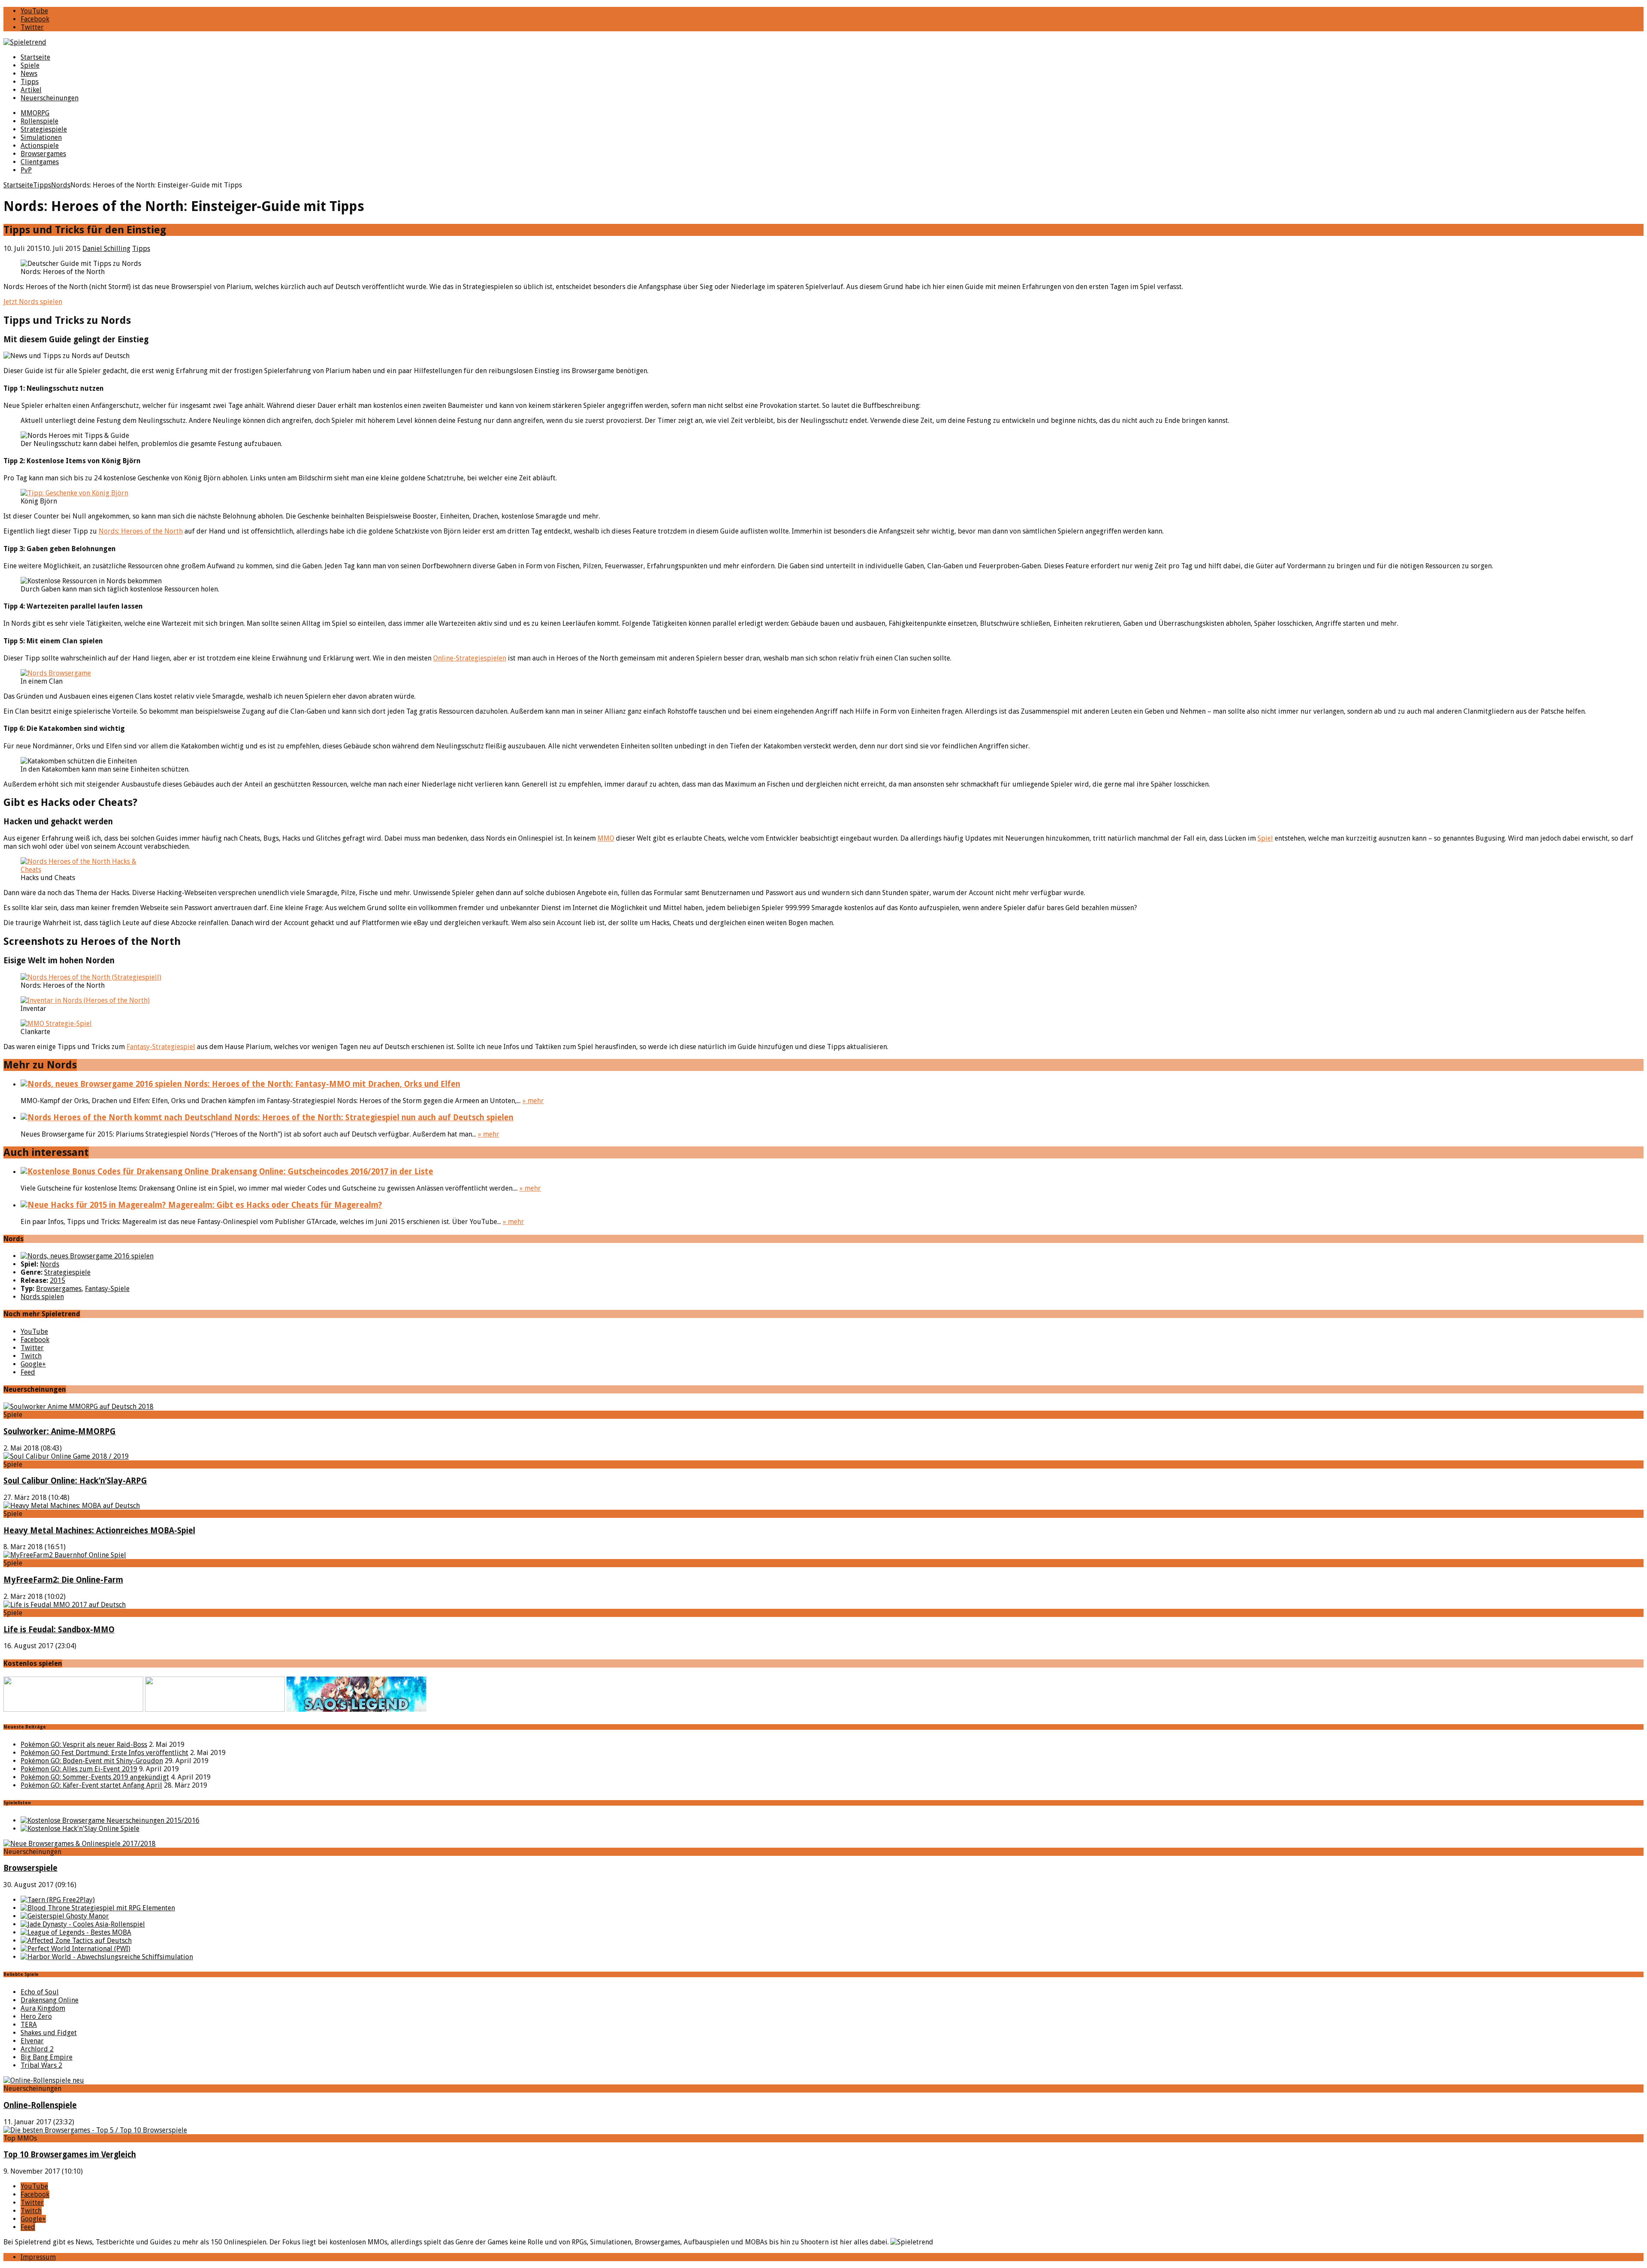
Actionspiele (40, 146)
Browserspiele (30, 1868)
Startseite (35, 57)
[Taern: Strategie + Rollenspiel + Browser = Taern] (58, 1900)
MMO (606, 838)
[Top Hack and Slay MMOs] (80, 1829)
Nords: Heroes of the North (141, 531)
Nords (50, 1264)
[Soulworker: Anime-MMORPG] (78, 1407)
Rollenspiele (39, 121)
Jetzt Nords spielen (33, 302)
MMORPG (35, 113)
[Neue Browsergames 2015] (110, 1820)
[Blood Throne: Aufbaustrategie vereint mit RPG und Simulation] (98, 1908)
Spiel (1265, 838)
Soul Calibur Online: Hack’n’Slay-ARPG (75, 1481)
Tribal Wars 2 (41, 2065)
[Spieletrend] (823, 42)
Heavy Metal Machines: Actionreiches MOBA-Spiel (99, 1531)
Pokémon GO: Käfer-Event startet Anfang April (91, 1785)
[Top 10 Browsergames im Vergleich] (95, 2130)
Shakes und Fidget (49, 2033)
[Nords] (87, 1256)
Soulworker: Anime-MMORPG (60, 1431)
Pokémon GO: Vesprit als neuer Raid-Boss (84, 1745)
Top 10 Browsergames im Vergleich (70, 2155)
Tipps (30, 82)
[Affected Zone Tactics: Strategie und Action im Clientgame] (76, 1941)
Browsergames (43, 154)
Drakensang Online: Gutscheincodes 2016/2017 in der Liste (321, 1172)
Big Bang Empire (47, 2057)
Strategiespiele (44, 129)
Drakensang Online (50, 2000)
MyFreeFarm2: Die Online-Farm (63, 1580)
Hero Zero (36, 2016)
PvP (26, 170)
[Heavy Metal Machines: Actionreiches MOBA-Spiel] (72, 1506)
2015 (57, 1280)
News (29, 74)
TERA (29, 2025)
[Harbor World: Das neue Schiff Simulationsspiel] (107, 1957)
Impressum (38, 2257)
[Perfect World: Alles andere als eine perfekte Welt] (75, 1949)
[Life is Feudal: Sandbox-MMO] (65, 1605)
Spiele (30, 65)
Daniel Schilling (106, 249)
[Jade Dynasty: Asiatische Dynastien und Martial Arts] (83, 1924)
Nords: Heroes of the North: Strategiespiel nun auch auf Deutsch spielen (373, 1117)
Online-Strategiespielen (470, 658)
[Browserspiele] (80, 1844)
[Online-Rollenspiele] (44, 2080)
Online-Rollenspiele (40, 2105)
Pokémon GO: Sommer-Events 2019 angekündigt (95, 1777)
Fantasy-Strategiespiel (161, 1047)
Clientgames (40, 162)
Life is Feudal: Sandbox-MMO (59, 1630)
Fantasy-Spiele (107, 1289)
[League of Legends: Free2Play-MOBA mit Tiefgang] (76, 1932)
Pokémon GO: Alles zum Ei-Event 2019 (79, 1769)
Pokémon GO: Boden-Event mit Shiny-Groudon (92, 1761)
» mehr (533, 1101)
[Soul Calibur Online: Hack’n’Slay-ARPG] (66, 1456)
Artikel (31, 90)
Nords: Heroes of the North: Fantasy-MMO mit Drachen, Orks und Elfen (321, 1084)
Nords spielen (42, 1297)
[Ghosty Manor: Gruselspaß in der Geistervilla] (65, 1916)
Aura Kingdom (43, 2008)
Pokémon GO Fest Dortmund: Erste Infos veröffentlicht (104, 1753)
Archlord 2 (37, 2049)
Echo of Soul (40, 1992)
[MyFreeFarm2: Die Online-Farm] (65, 1555)
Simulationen (41, 137)
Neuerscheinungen (50, 98)
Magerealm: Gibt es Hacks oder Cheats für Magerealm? (274, 1205)
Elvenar (32, 2041)
